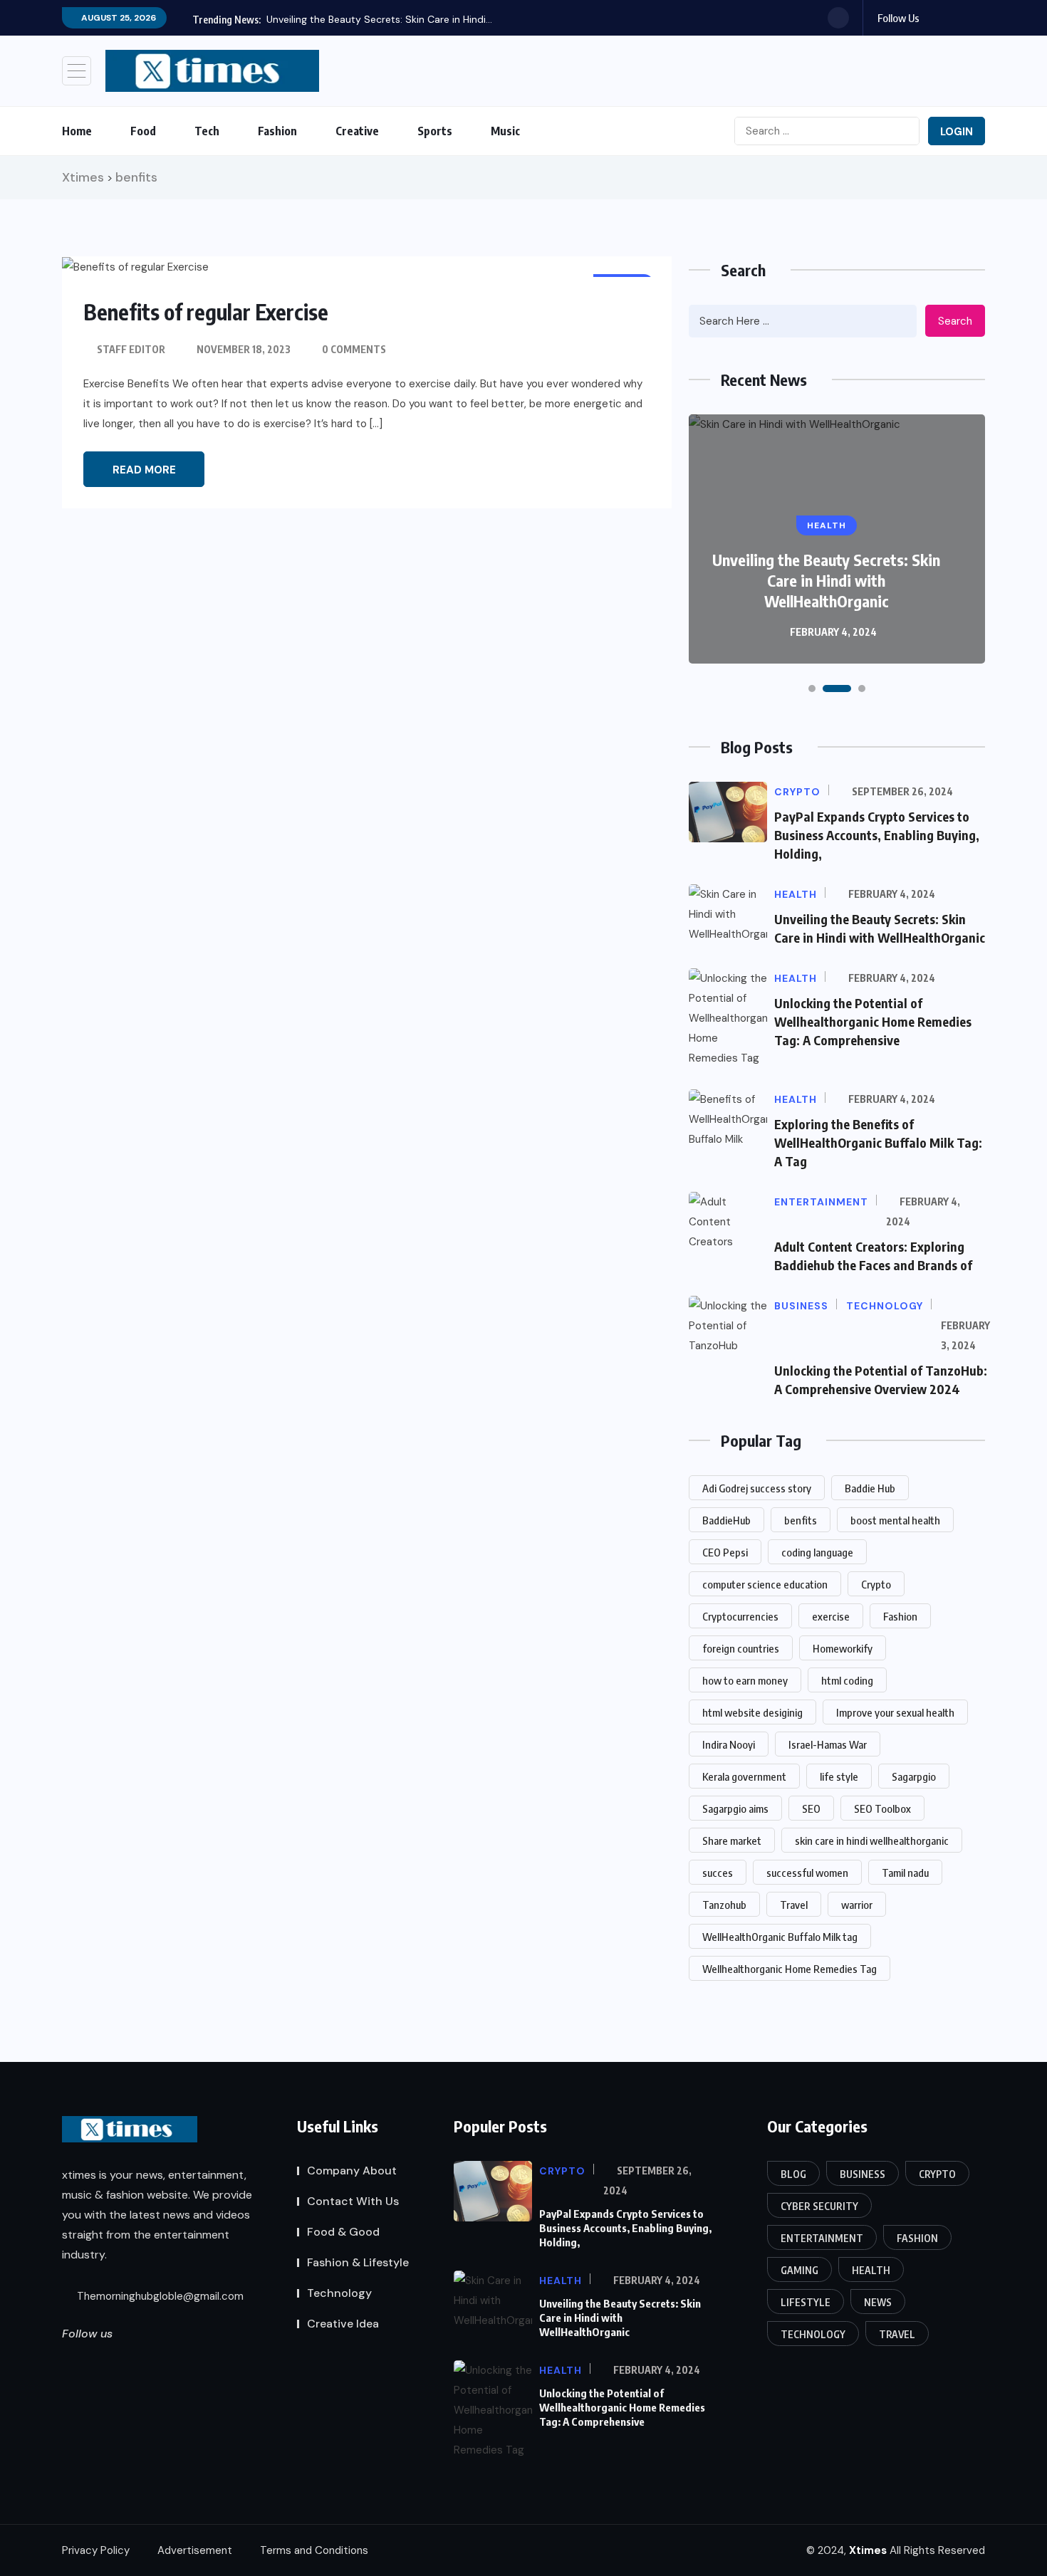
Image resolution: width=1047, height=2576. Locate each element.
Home (77, 131)
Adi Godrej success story (757, 1488)
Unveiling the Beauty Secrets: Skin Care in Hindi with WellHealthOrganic (826, 580)
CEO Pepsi (725, 1552)
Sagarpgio (914, 1776)
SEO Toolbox (882, 1808)
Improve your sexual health (895, 1712)
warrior (857, 1905)
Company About (352, 2171)
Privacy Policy (96, 2550)
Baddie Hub (870, 1488)
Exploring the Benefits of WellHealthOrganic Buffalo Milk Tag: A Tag (878, 1142)
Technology (339, 2293)
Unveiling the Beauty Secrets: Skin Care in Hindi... (379, 19)
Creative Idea (343, 2324)
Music (505, 131)
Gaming (799, 2270)
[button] (812, 688)
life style (839, 1776)
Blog (793, 2174)
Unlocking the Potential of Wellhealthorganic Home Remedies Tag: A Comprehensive (873, 1021)
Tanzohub (724, 1905)
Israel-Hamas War (828, 1744)
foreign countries (741, 1648)
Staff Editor (131, 349)
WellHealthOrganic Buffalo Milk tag (780, 1937)
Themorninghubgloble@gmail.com (159, 2296)
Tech (207, 131)
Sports (435, 131)
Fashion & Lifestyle (358, 2262)
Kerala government (744, 1776)
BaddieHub (726, 1520)
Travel (794, 1905)
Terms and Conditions (314, 2550)
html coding (847, 1680)
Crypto (876, 1584)
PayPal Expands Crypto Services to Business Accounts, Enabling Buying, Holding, (877, 835)
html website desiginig (752, 1712)
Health (871, 2270)
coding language (817, 1552)
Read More (144, 470)
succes (718, 1873)
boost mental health (895, 1520)
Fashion (277, 131)
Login (957, 132)
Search (955, 321)
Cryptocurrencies (740, 1616)
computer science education (765, 1584)
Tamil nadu (905, 1873)
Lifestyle (806, 2302)
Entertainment (822, 2238)
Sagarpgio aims (735, 1808)
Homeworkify (843, 1648)
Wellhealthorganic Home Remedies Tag (790, 1969)
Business (863, 2174)
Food (143, 131)
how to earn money (745, 1680)
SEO (811, 1808)
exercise (831, 1616)
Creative (357, 131)
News (878, 2302)
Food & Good (343, 2232)
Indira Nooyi (729, 1744)
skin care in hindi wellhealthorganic (872, 1841)
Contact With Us (353, 2201)
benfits (801, 1520)
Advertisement (195, 2550)
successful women (807, 1873)
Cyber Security (819, 2206)
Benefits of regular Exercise (206, 312)
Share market (732, 1841)
